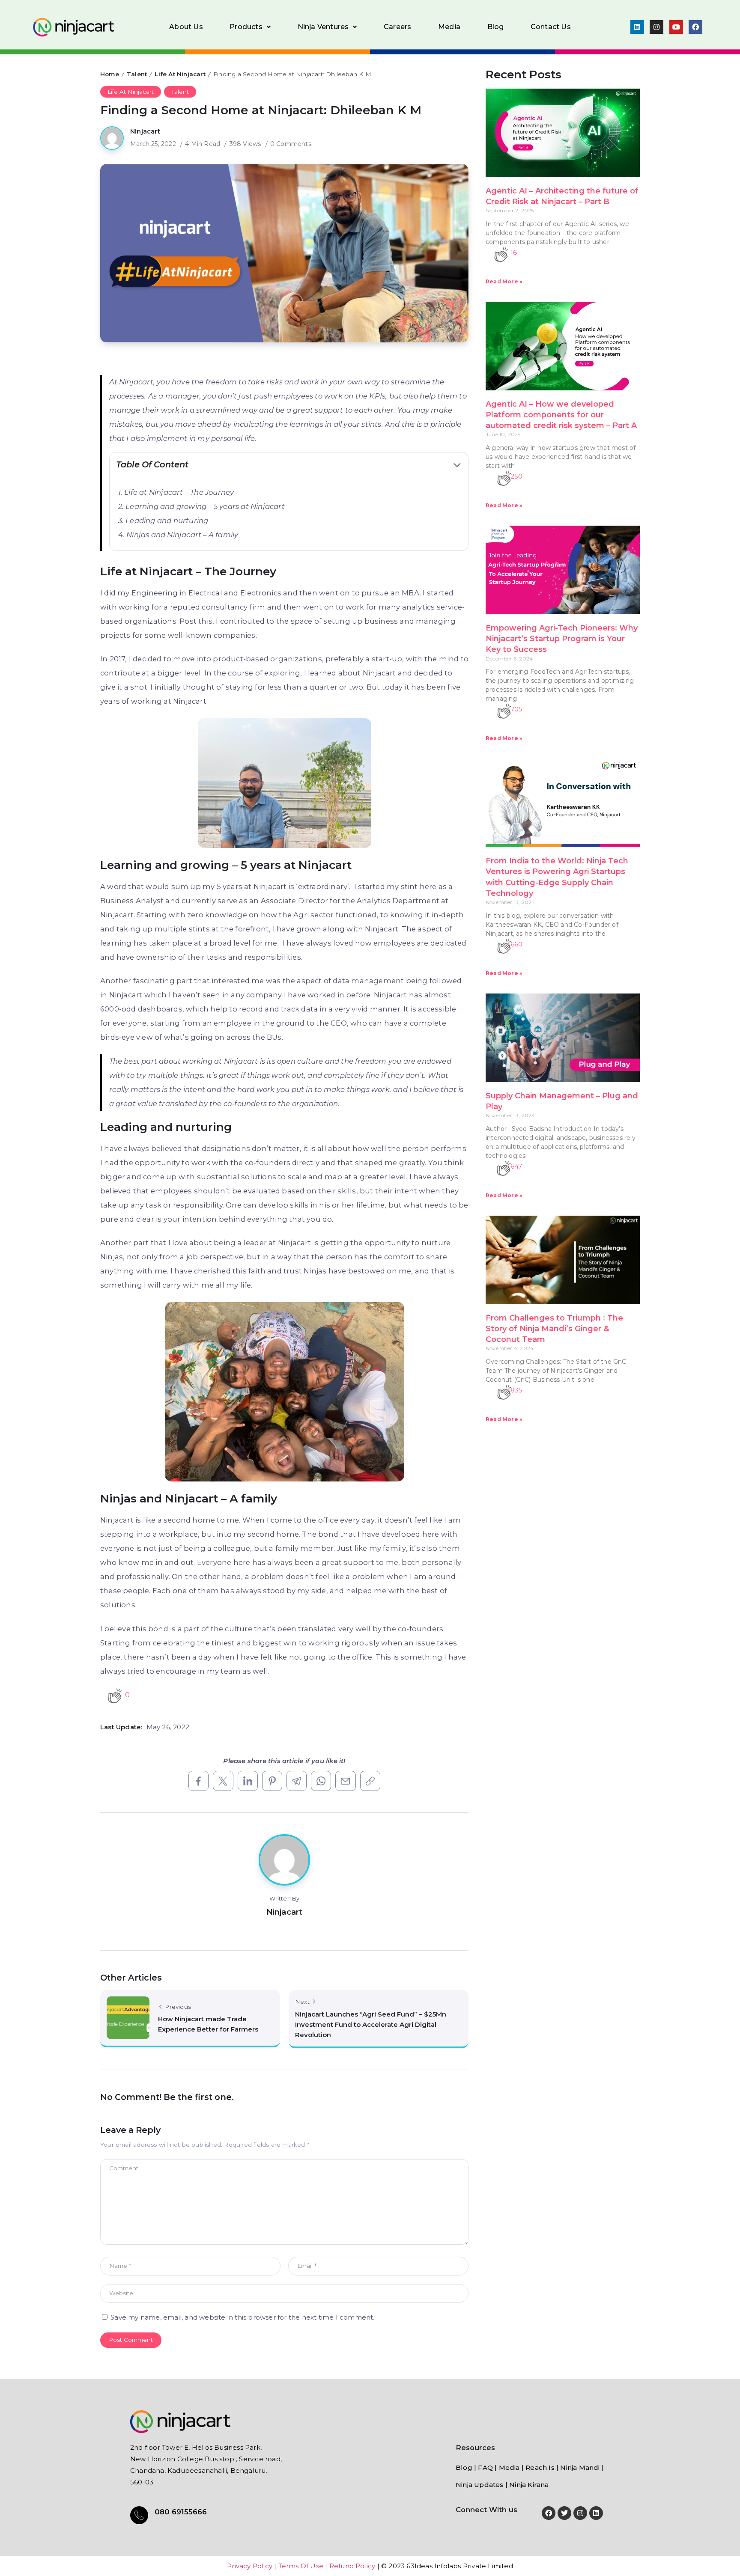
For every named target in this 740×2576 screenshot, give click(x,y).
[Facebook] (695, 27)
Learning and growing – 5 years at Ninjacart (206, 506)
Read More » (504, 281)
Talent (137, 74)
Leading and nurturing (168, 521)
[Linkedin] (637, 27)
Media (449, 27)
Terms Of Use (301, 2566)
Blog (496, 27)
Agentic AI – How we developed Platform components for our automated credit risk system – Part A (561, 415)
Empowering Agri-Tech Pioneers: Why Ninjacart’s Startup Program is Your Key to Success (562, 639)
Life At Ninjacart (180, 74)
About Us (186, 27)
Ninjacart (145, 131)
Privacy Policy (250, 2566)
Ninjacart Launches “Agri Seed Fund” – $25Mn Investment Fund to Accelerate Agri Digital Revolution (371, 2024)
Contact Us (551, 27)
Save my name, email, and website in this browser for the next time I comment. (242, 2317)
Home (110, 74)
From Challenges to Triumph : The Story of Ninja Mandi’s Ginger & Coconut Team (554, 1329)
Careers (397, 27)
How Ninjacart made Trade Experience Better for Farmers (208, 2024)
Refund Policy (352, 2566)
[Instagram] (656, 27)
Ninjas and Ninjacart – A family (183, 535)
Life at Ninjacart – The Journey (180, 492)
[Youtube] (676, 27)
